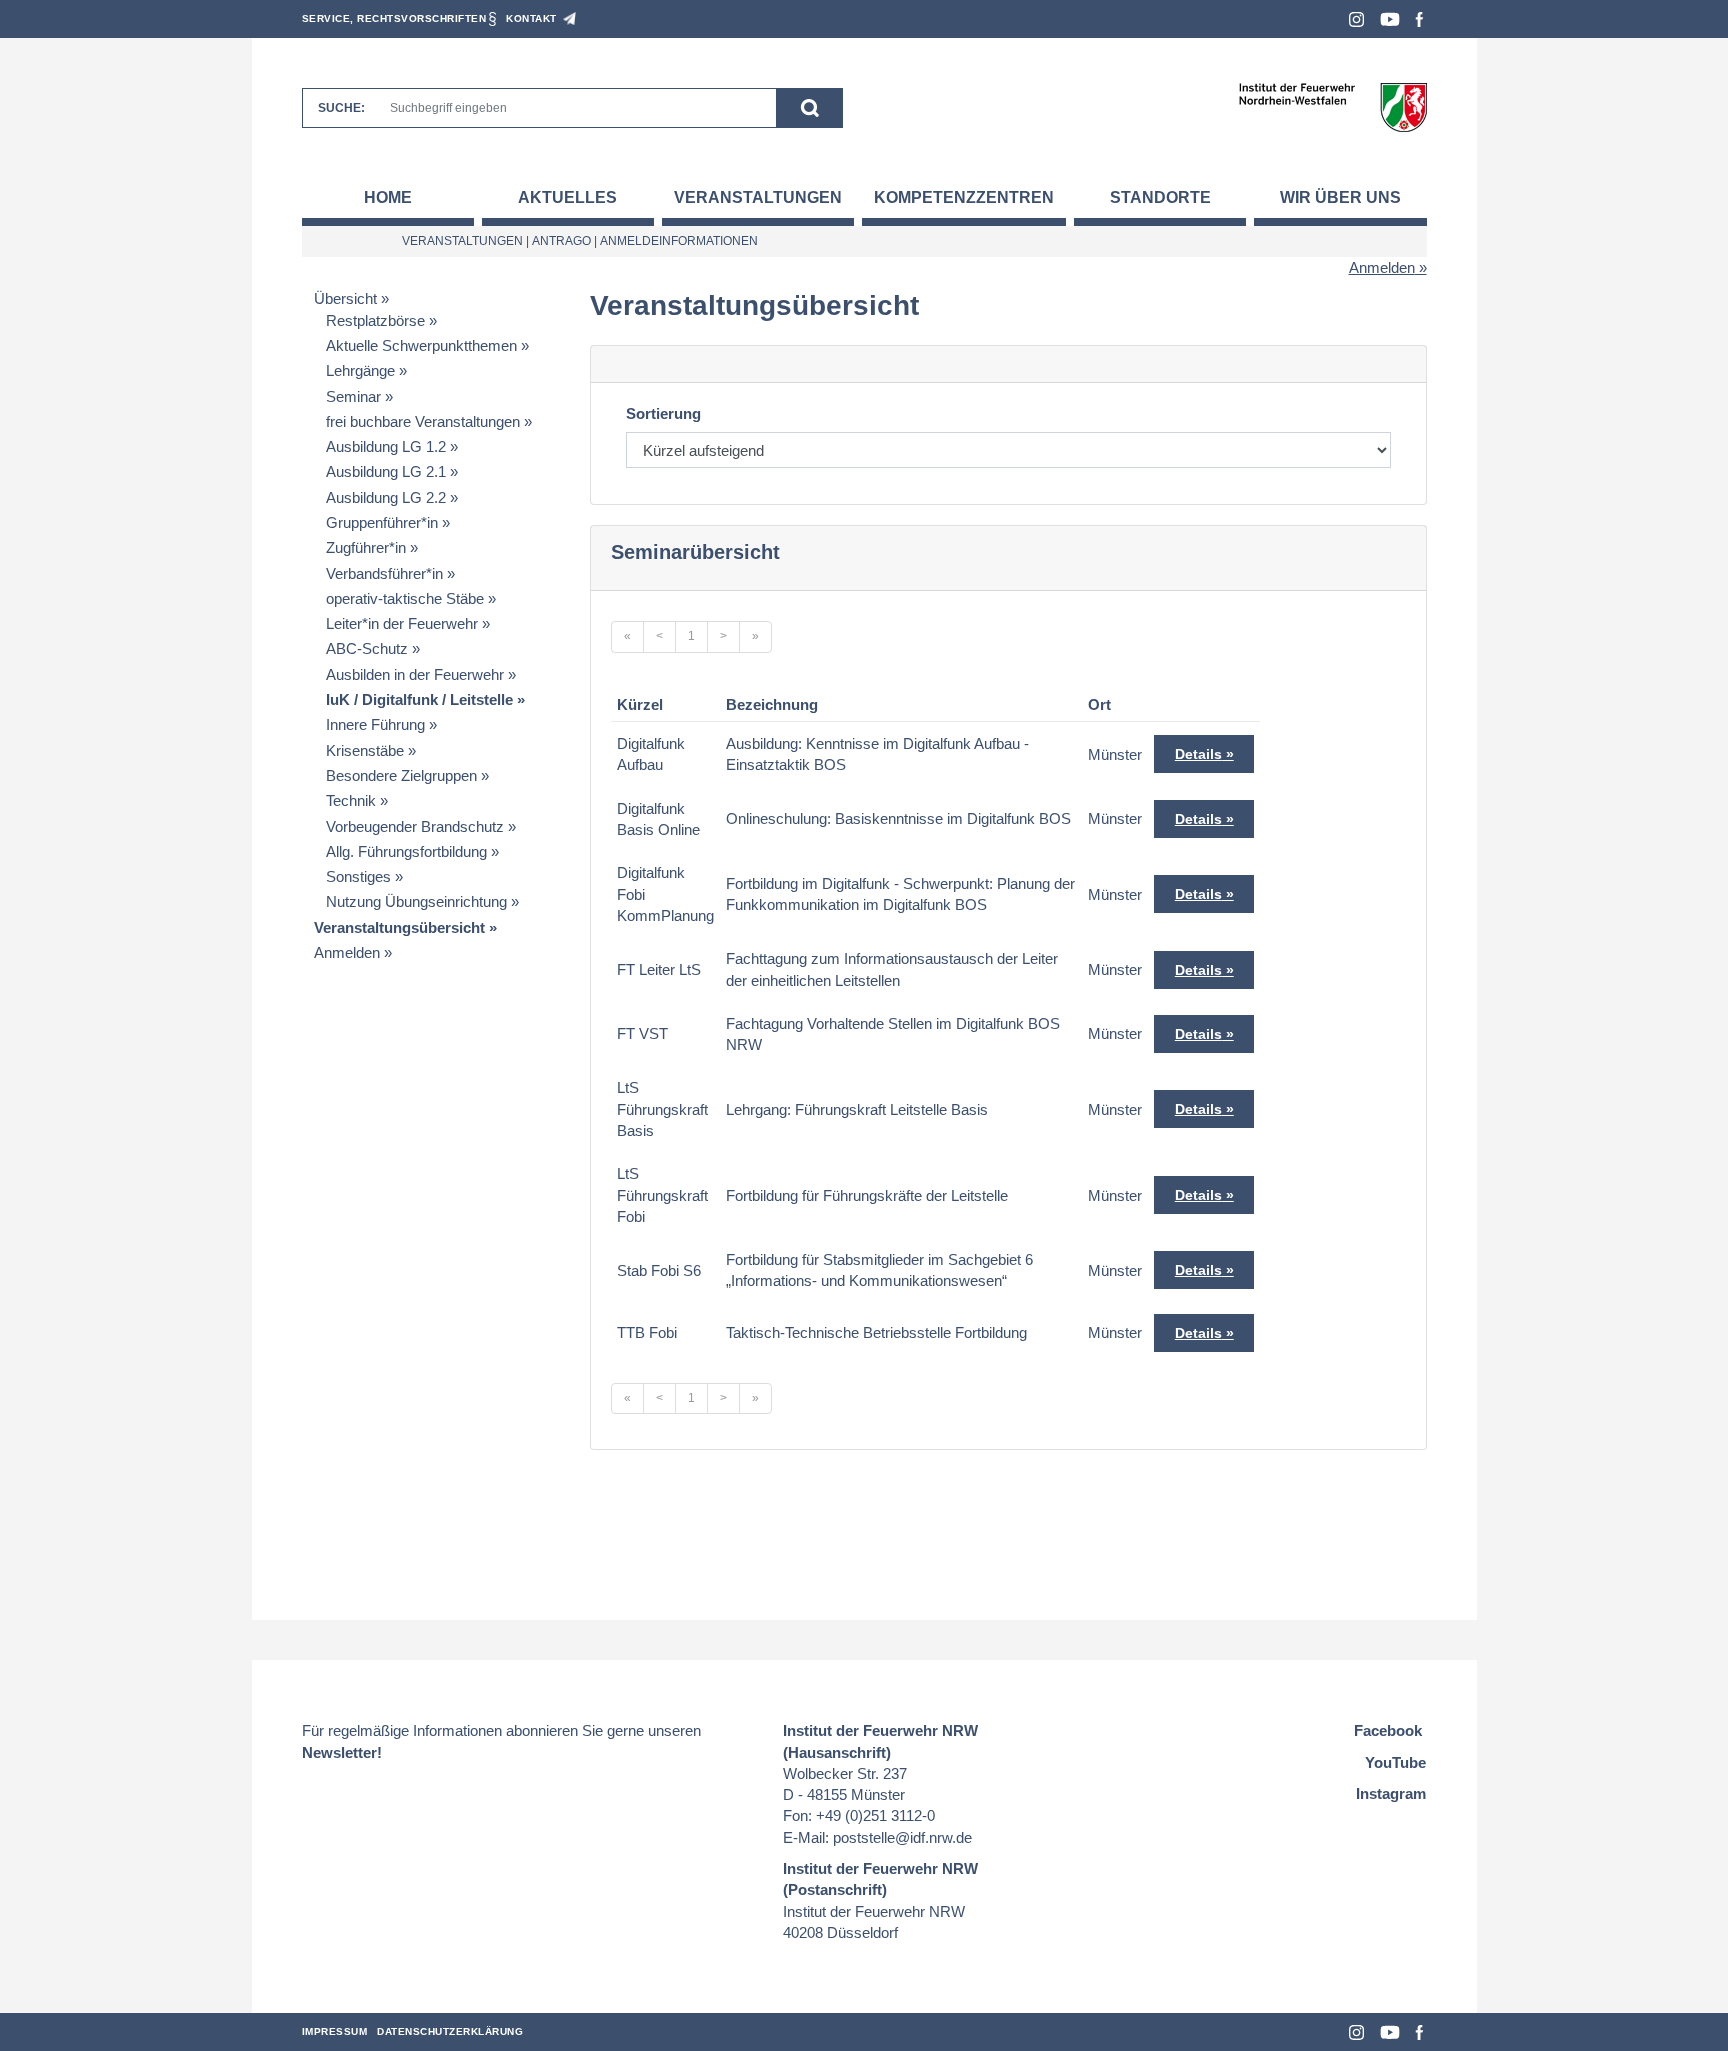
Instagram (1356, 19)
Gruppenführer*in (382, 522)
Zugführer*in (366, 547)
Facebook (1419, 19)
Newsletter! (342, 1752)
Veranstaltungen (758, 197)
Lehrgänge (360, 370)
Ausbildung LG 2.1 (386, 471)
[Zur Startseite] (1332, 106)
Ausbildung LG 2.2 (386, 497)
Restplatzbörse (375, 320)
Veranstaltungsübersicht (399, 927)
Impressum (335, 2031)
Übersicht (345, 298)
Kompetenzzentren (964, 197)
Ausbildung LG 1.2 (386, 446)
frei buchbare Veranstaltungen (423, 421)
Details (1198, 754)
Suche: (341, 108)
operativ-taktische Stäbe (405, 598)
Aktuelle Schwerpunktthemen (421, 345)
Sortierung (663, 413)
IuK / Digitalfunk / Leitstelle (419, 699)
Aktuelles (567, 197)
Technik (351, 800)
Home (388, 197)
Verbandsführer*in (384, 573)
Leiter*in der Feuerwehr (402, 623)
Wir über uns (1340, 197)
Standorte (1160, 197)
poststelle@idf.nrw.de (902, 1837)
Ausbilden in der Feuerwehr (415, 674)
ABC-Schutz (367, 648)
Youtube (1390, 19)
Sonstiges (358, 876)
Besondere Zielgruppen (401, 775)
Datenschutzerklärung (450, 2031)
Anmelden (1382, 267)
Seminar (353, 396)
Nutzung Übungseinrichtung (416, 901)
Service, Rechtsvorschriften (394, 18)
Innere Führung (375, 724)
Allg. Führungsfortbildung (406, 851)
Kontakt (531, 18)
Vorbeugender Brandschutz (415, 826)
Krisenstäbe (365, 750)
